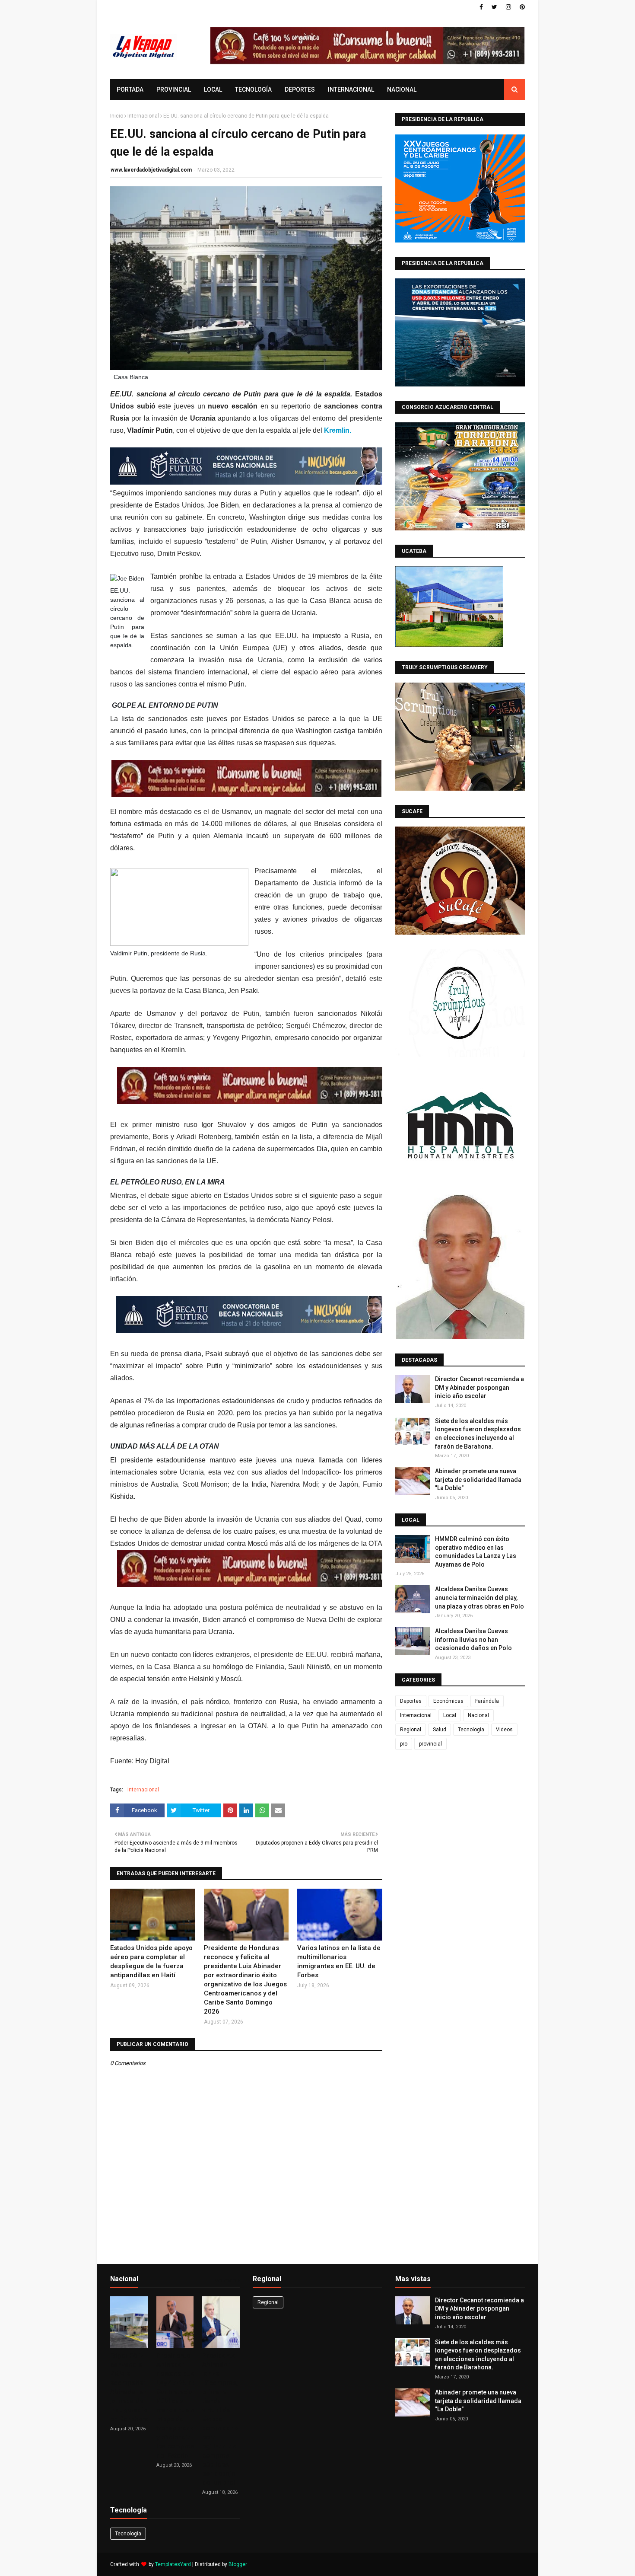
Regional (411, 1730)
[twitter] (494, 7)
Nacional (478, 1715)
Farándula (487, 1701)
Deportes (411, 1701)
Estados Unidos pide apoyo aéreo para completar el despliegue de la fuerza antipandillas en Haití (151, 1962)
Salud (440, 1730)
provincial (430, 1744)
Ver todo (225, 2281)
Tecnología (471, 1730)
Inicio (117, 116)
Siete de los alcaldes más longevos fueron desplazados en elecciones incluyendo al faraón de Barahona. (478, 1434)
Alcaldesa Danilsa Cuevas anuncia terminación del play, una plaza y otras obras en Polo (479, 1598)
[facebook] (481, 7)
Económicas (448, 1701)
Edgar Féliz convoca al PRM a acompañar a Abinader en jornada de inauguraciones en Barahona (134, 2387)
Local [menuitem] (213, 89)
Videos (504, 1730)
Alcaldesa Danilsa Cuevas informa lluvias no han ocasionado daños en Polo (473, 1639)
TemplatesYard (173, 2564)
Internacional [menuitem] (351, 89)
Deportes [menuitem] (300, 89)
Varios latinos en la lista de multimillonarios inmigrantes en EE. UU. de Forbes (339, 1962)
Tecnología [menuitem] (253, 89)
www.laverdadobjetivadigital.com (151, 170)
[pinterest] (521, 7)
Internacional (143, 116)
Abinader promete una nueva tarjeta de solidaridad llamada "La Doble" (478, 1480)
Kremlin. (338, 430)
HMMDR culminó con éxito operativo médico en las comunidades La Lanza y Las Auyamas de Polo (476, 1552)
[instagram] (508, 7)
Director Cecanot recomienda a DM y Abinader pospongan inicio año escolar (479, 1387)
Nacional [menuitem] (402, 89)
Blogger (238, 2564)
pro (404, 1744)
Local (450, 1715)
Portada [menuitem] (130, 89)
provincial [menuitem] (174, 89)
